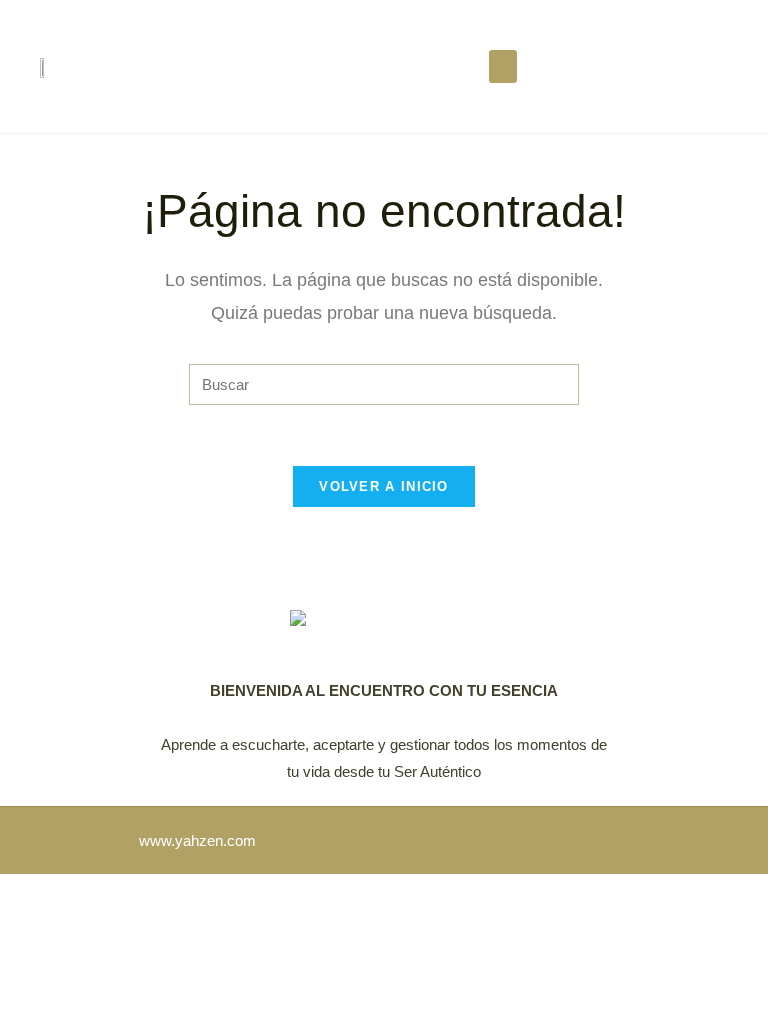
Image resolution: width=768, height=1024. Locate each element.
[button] (503, 66)
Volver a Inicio (384, 486)
